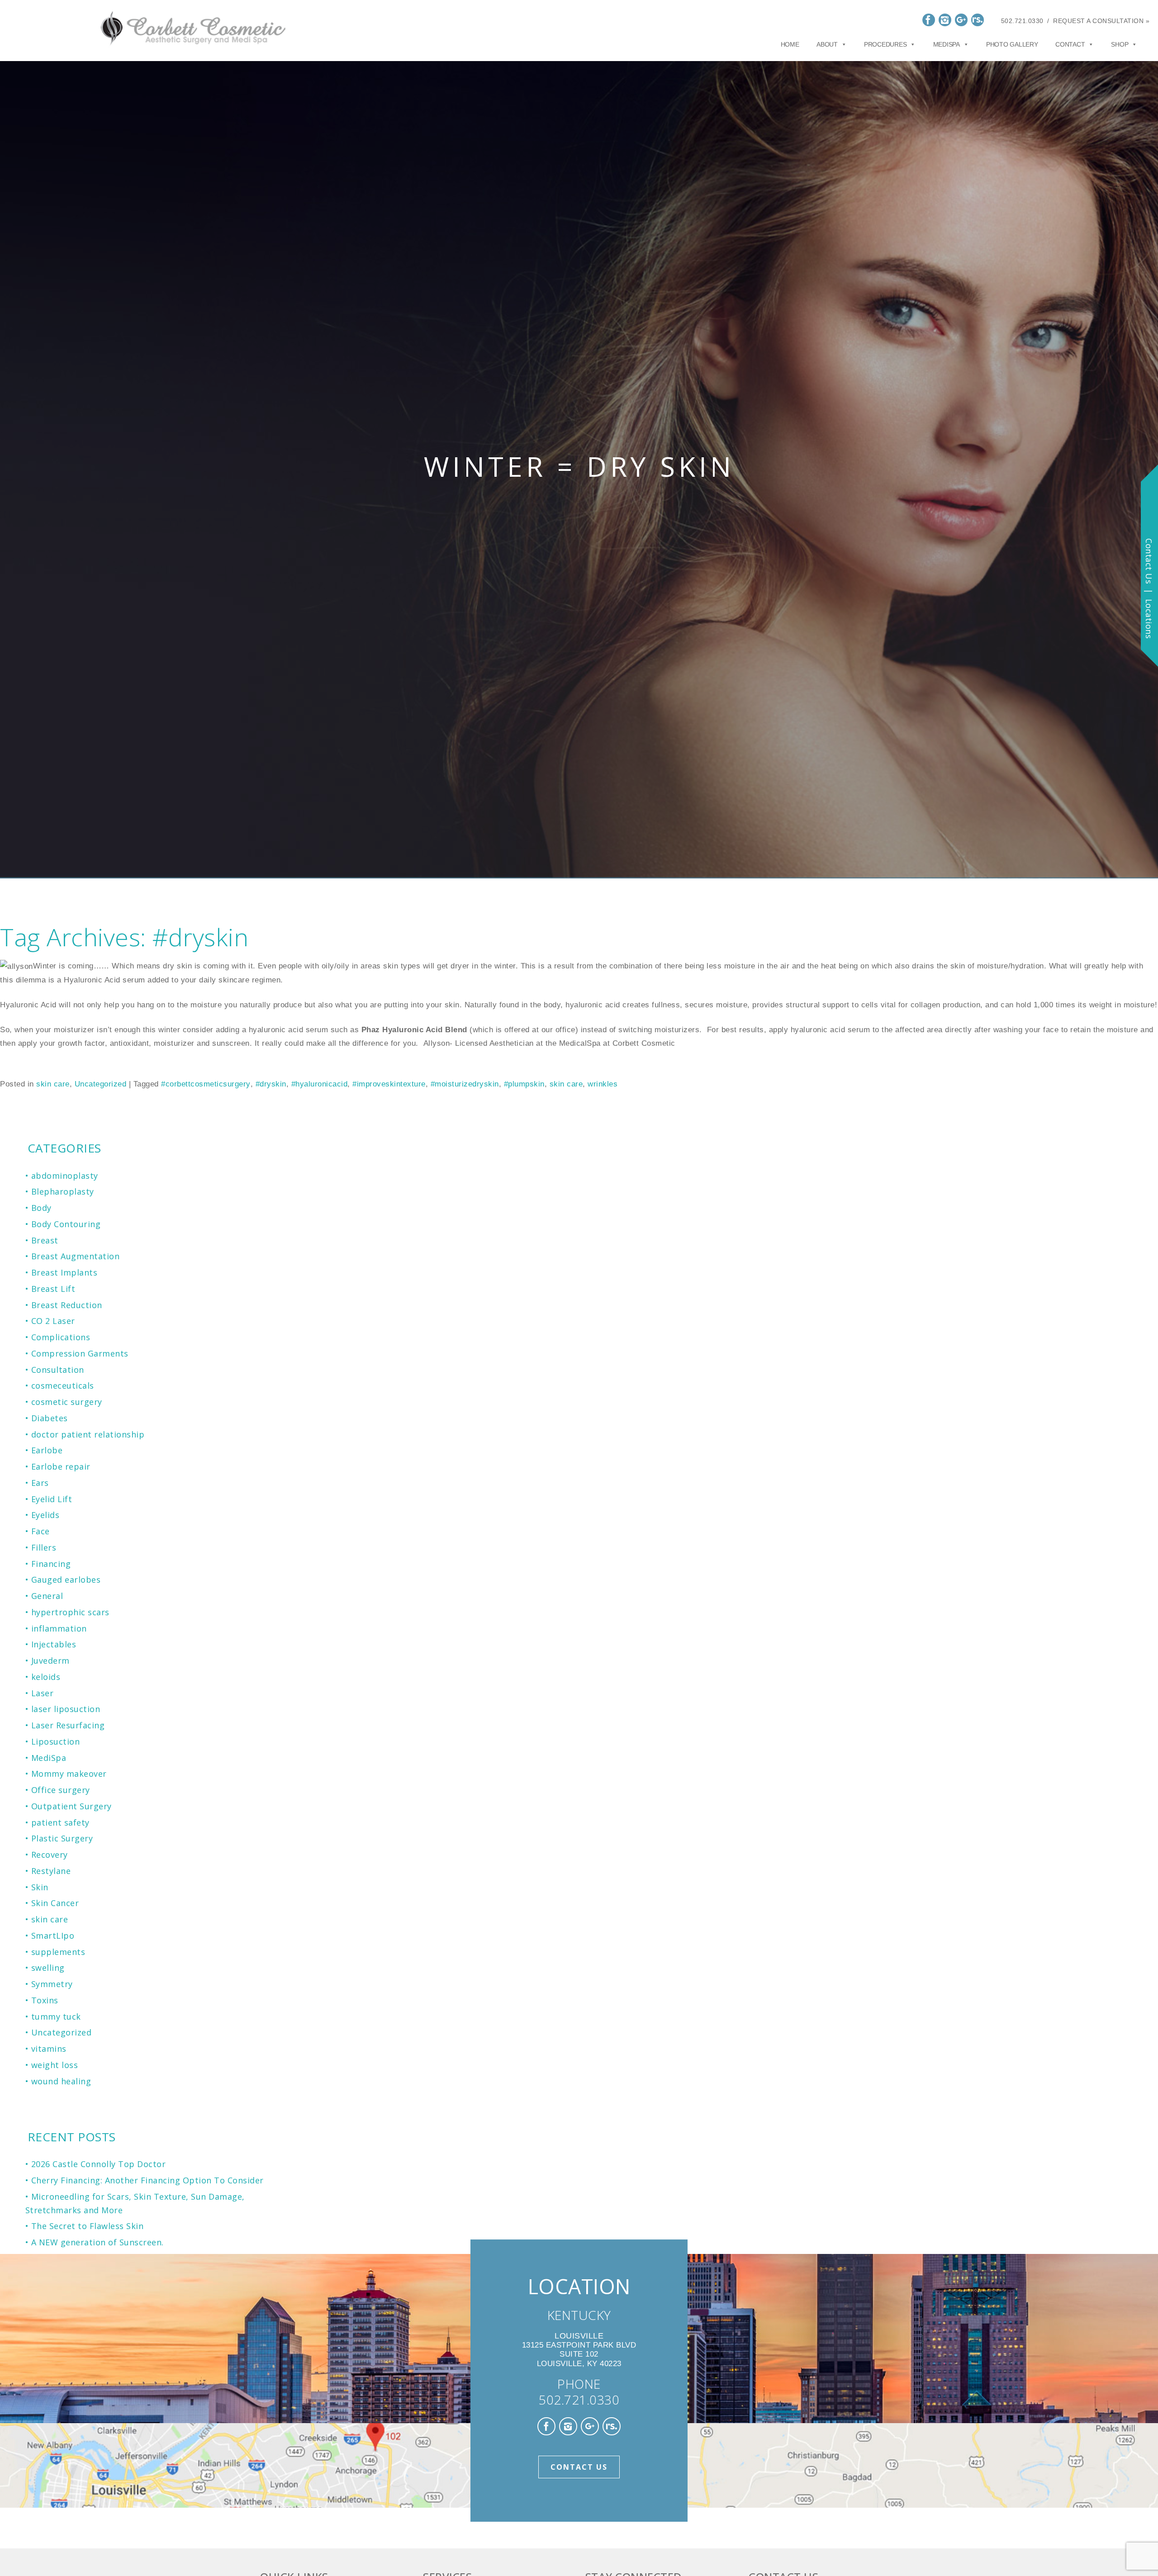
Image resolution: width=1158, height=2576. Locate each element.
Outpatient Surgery (71, 1806)
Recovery (50, 1855)
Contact (1070, 44)
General (47, 1596)
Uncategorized (101, 1084)
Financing (51, 1564)
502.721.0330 (1022, 21)
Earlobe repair (61, 1466)
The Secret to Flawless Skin (88, 2226)
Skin (40, 1887)
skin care (53, 1084)
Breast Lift (53, 1289)
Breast (45, 1240)
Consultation (58, 1370)
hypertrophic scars (70, 1612)
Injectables (54, 1644)
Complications (61, 1337)
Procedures (885, 44)
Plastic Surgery (62, 1838)
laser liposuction (66, 1709)
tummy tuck (56, 2016)
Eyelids (45, 1515)
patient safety (60, 1822)
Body (41, 1208)
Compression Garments (80, 1353)
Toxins (45, 2000)
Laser (43, 1693)
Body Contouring (66, 1224)
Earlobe (47, 1450)
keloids (46, 1677)
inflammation (59, 1628)
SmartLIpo (53, 1936)
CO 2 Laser (53, 1321)
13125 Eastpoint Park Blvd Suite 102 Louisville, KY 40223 (579, 2350)
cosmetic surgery (67, 1402)
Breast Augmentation (76, 1256)
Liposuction (56, 1741)
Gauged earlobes (66, 1580)
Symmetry (52, 1984)
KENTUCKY (579, 2315)
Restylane (51, 1871)
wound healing (61, 2081)
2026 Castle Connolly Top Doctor (99, 2164)
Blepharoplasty (63, 1191)
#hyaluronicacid (320, 1084)
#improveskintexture (389, 1084)
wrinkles (603, 1084)
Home (790, 44)
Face (40, 1531)
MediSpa (49, 1758)
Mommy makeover (69, 1774)
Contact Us (579, 2467)
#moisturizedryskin (465, 1084)
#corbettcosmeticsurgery (206, 1084)
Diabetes (50, 1418)
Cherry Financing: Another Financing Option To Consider (147, 2180)
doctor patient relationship (88, 1434)
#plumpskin (524, 1084)
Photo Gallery (1012, 44)
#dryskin (271, 1084)
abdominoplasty (65, 1176)
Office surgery (61, 1790)
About (827, 44)
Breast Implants (64, 1272)
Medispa (947, 44)
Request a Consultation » (1101, 21)
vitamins (49, 2049)
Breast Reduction (67, 1305)
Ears (40, 1483)
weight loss (55, 2065)
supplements (58, 1952)
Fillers (44, 1547)
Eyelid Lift (52, 1499)
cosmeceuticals (63, 1385)
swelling (48, 1968)
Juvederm (50, 1660)
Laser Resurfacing (68, 1725)
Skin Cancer (55, 1903)
